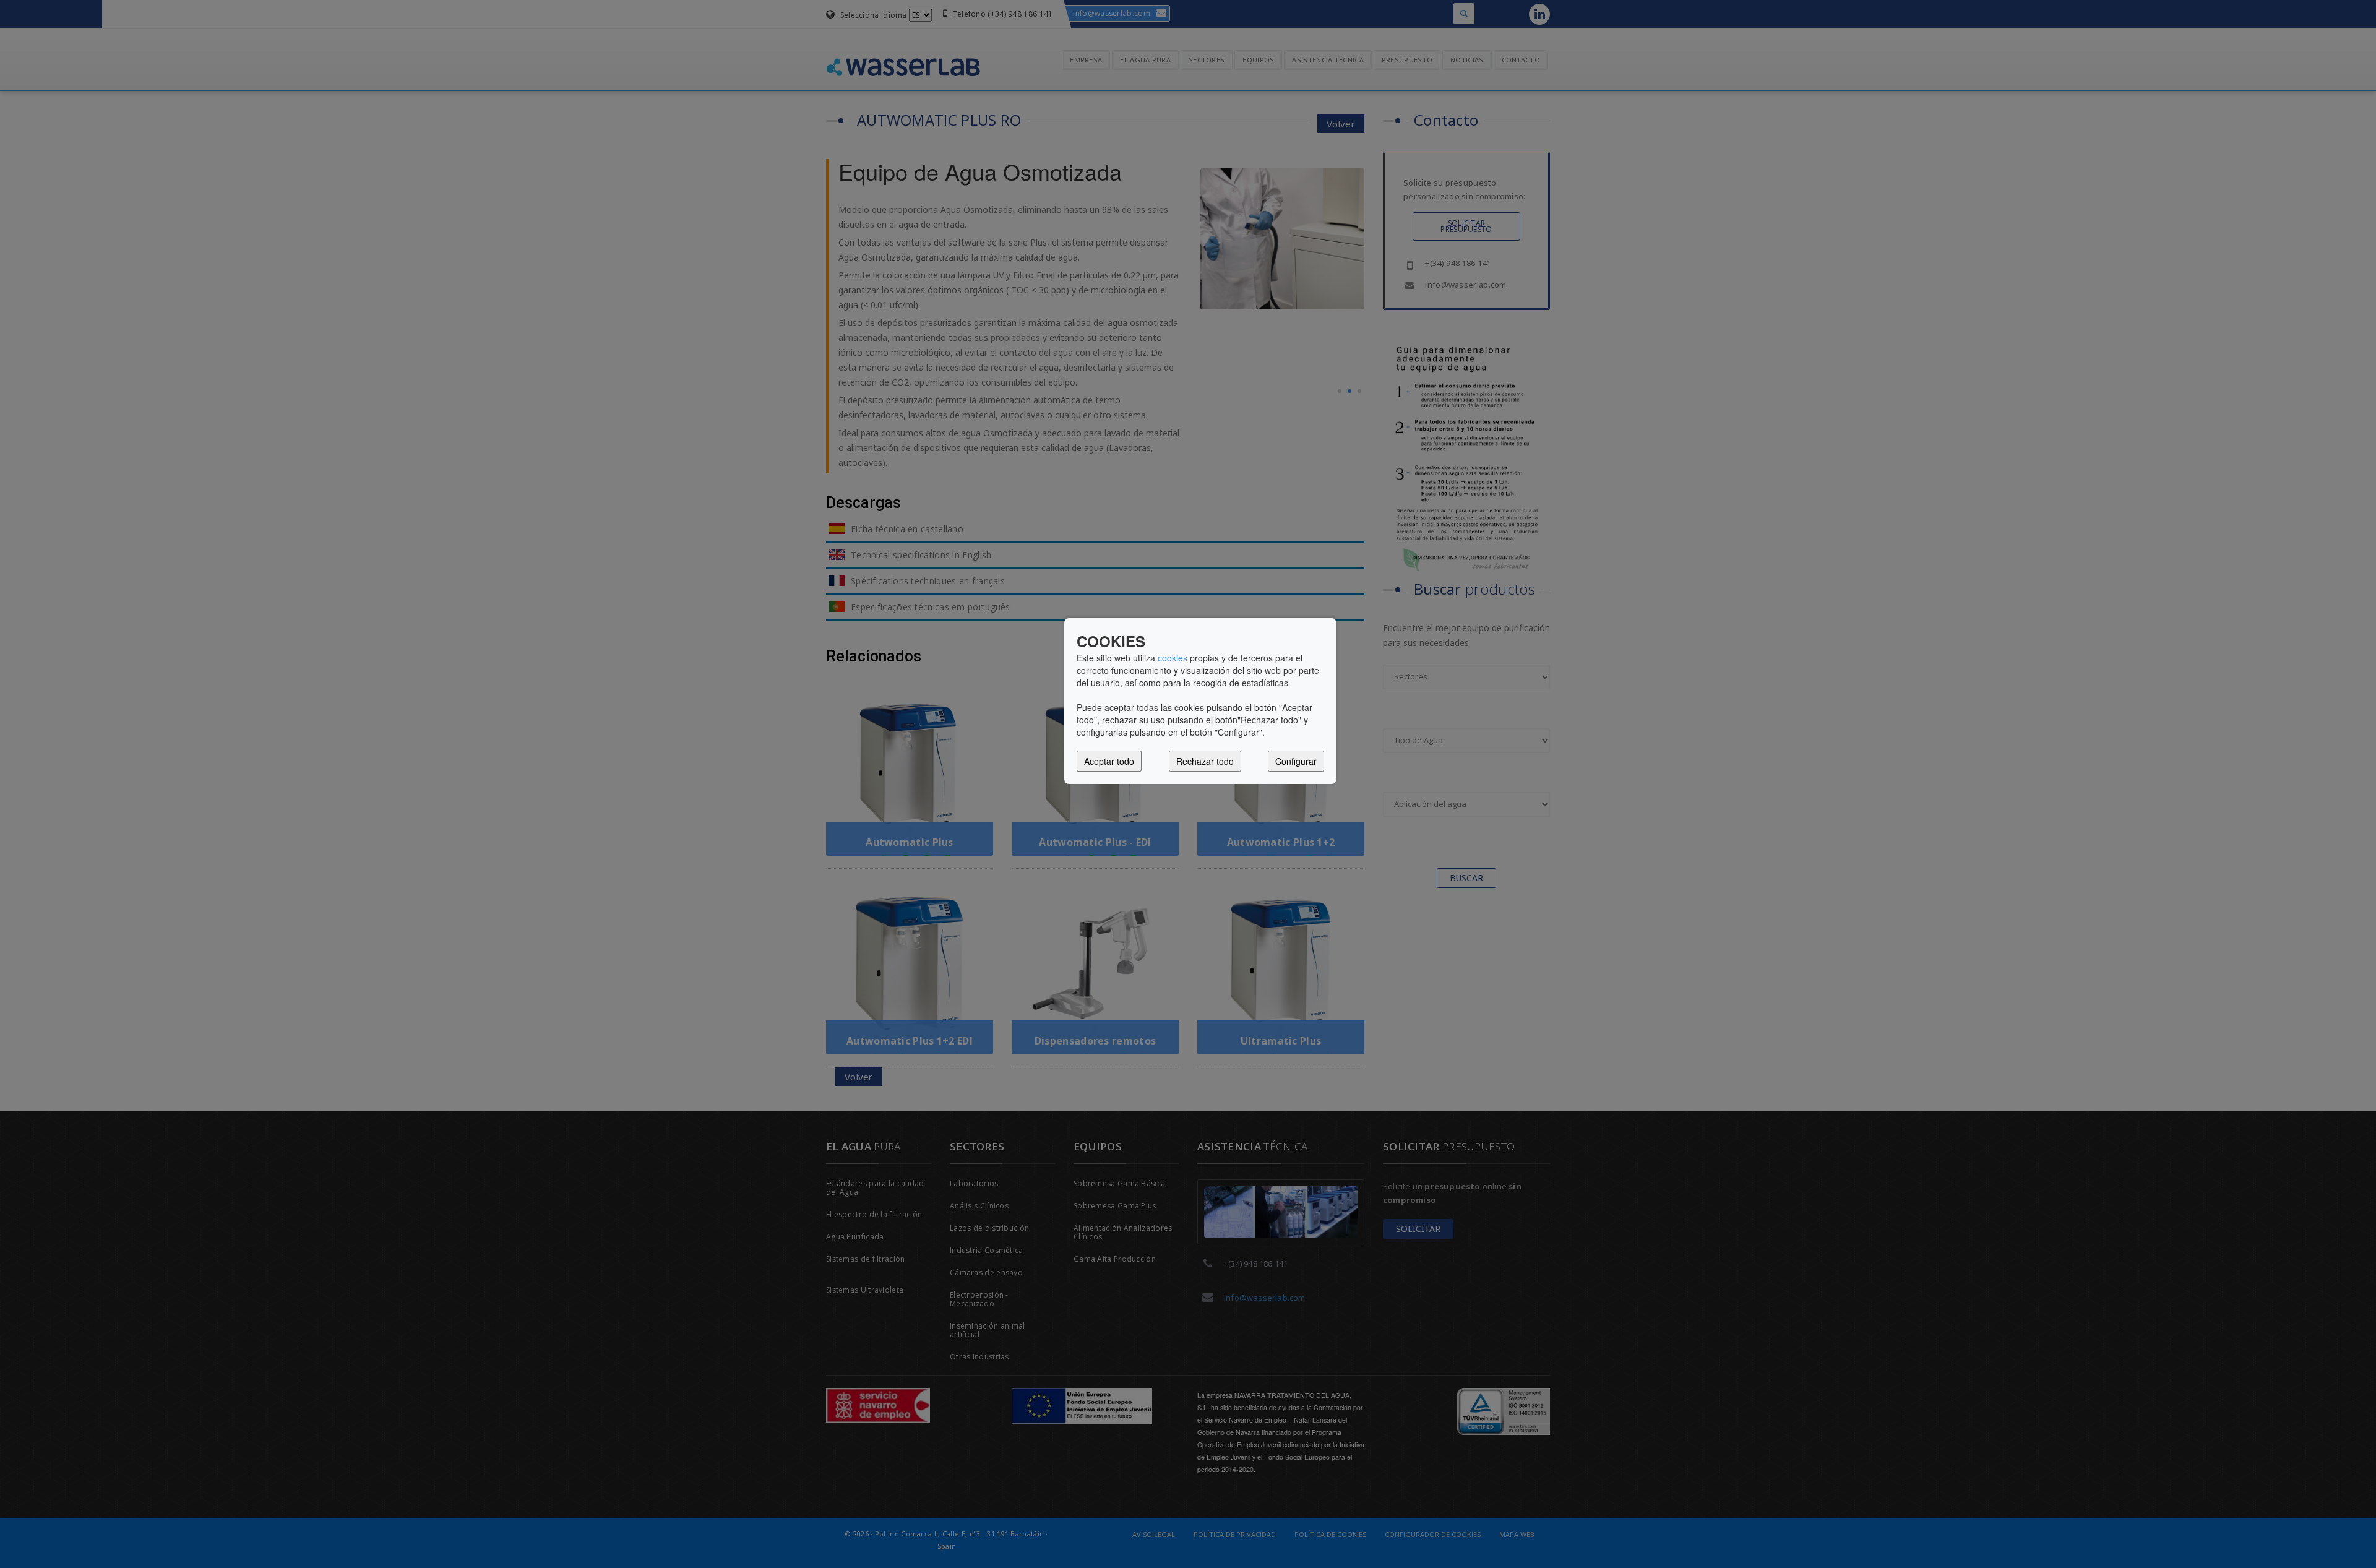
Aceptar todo (1109, 761)
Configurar (1296, 761)
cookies (1173, 658)
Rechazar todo (1205, 761)
